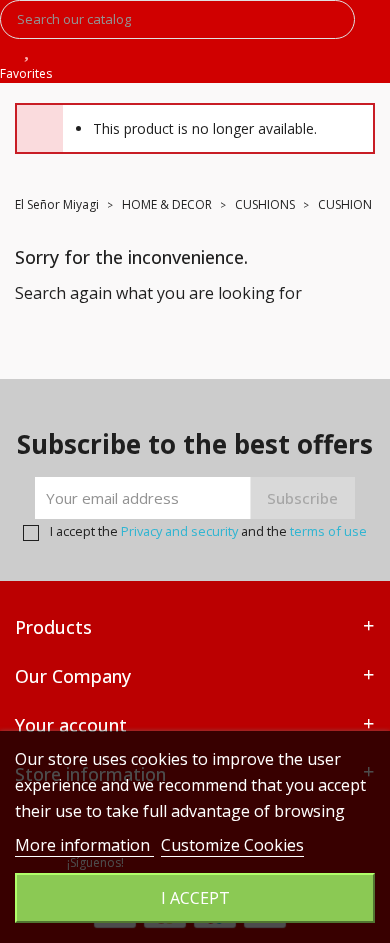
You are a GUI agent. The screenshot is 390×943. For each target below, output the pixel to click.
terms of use (328, 531)
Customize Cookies (232, 845)
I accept (195, 898)
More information (84, 845)
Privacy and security (179, 531)
